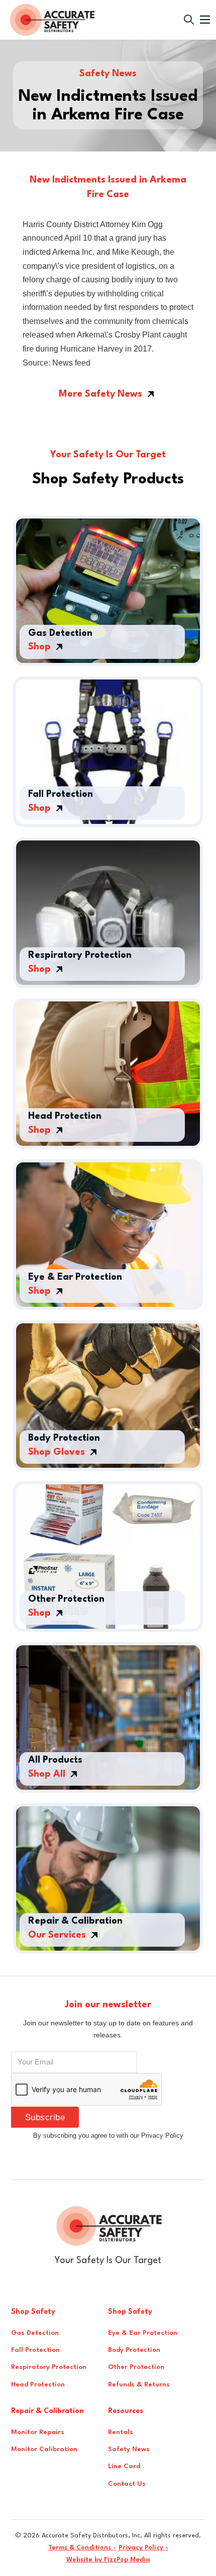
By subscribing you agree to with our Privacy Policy (108, 2135)
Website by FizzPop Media (108, 2560)
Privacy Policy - (143, 2548)
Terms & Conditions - (82, 2548)
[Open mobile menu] (205, 20)
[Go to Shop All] (189, 20)
